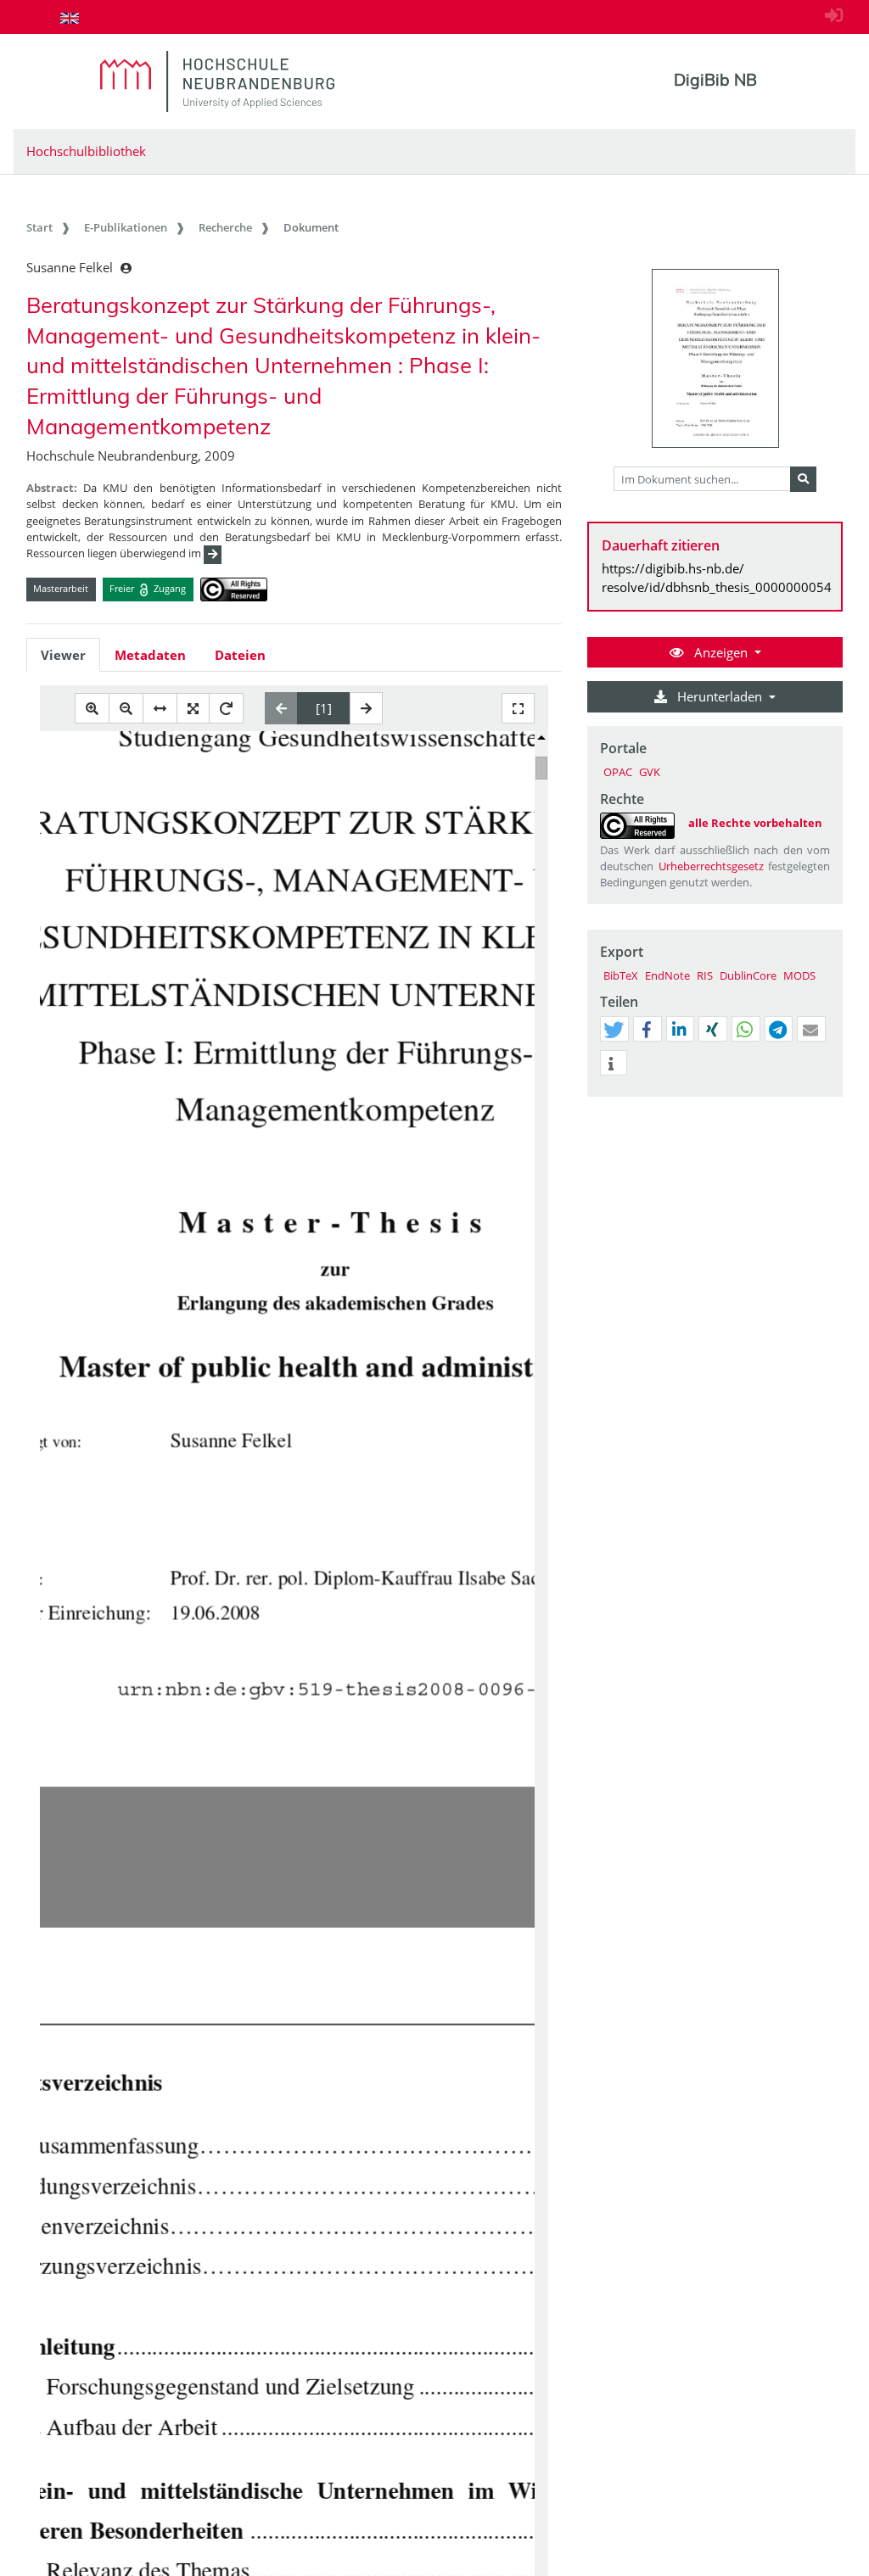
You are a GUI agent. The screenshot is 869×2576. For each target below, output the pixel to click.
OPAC (618, 772)
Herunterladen (720, 696)
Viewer (63, 655)
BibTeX (621, 975)
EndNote (667, 975)
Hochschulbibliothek (86, 151)
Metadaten (150, 655)
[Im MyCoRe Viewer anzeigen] (715, 358)
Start (39, 227)
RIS (705, 975)
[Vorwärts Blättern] (366, 708)
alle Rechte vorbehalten (755, 823)
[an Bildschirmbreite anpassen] (160, 709)
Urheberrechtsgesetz (711, 866)
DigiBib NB (715, 80)
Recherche (225, 227)
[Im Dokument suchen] (803, 479)
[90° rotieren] (226, 709)
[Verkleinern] (126, 709)
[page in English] (70, 18)
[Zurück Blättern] (281, 708)
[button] (614, 1030)
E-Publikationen (126, 227)
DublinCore (748, 975)
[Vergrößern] (92, 709)
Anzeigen (721, 652)
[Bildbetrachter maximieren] (518, 709)
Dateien (240, 655)
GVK (650, 772)
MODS (799, 975)
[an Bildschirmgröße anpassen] (193, 709)
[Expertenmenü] (830, 1097)
